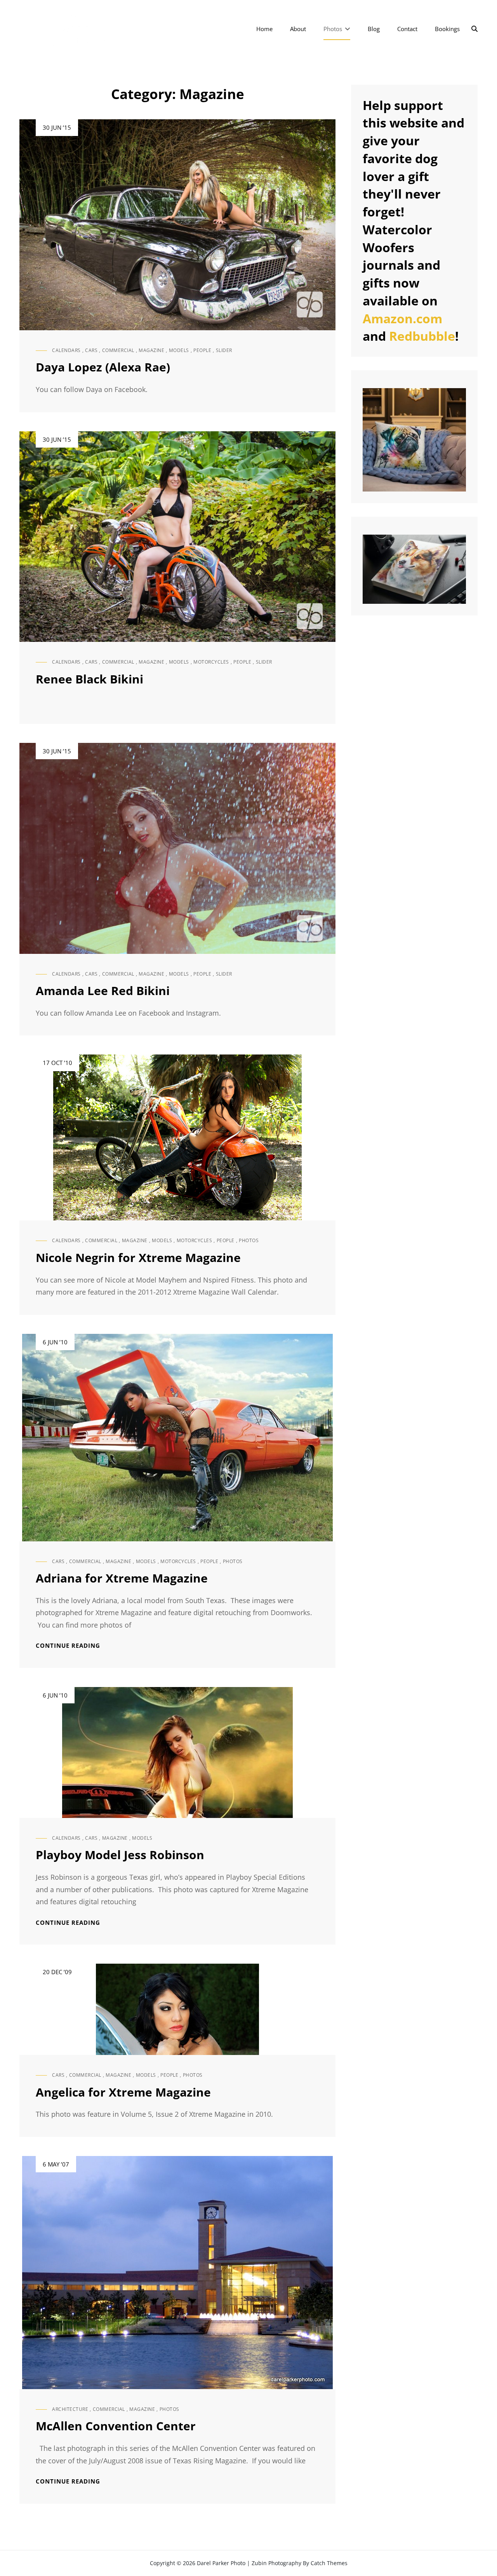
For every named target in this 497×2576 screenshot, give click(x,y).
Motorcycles (211, 662)
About (298, 29)
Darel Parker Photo (221, 2563)
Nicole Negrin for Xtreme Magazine (138, 1257)
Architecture (70, 2409)
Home (264, 29)
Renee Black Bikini (89, 679)
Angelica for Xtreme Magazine (123, 2092)
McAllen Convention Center (116, 2426)
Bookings (447, 29)
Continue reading (68, 1646)
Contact (407, 29)
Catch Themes (329, 2563)
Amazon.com (402, 318)
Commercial (118, 350)
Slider (224, 350)
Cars (91, 350)
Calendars (66, 350)
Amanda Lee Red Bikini (103, 991)
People (202, 350)
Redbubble (422, 336)
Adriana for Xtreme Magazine (122, 1578)
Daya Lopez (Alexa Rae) (103, 367)
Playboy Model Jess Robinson (120, 1855)
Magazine (151, 350)
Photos (333, 29)
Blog (374, 29)
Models (179, 350)
